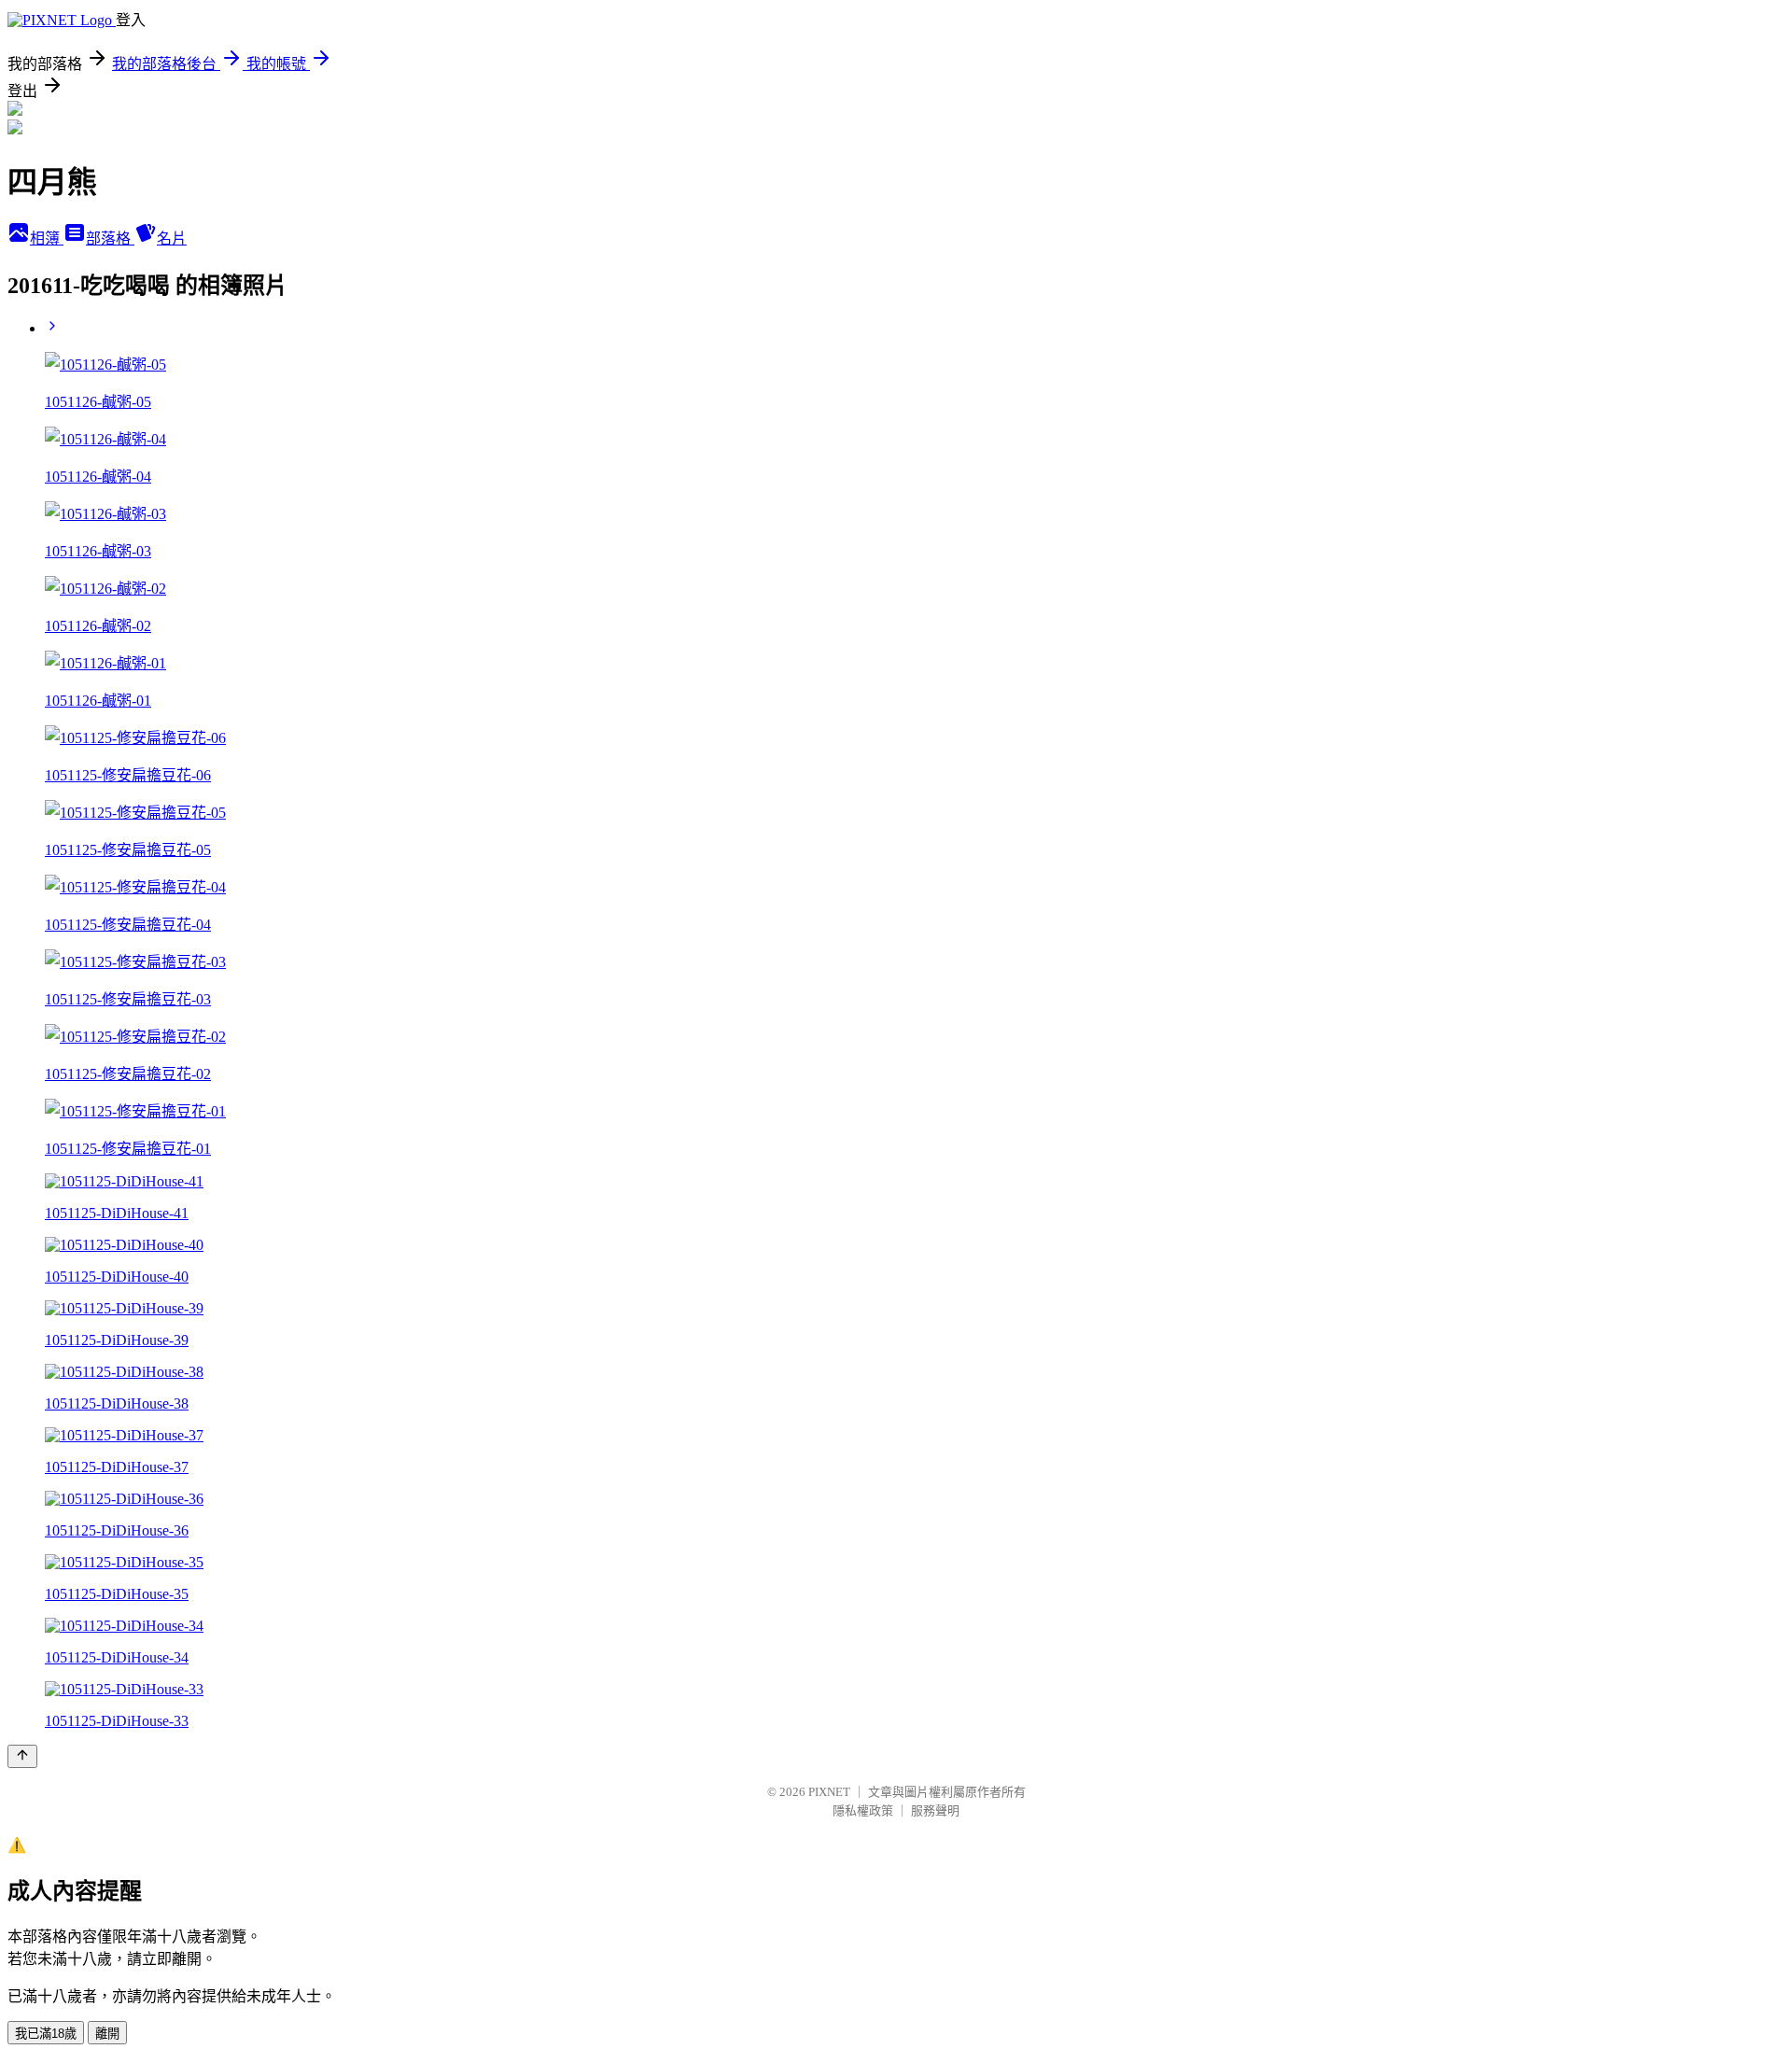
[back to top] (22, 1756)
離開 (107, 2034)
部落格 (110, 239)
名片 (172, 239)
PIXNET (829, 1792)
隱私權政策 (863, 1810)
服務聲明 (935, 1810)
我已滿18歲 (46, 2034)
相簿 (47, 239)
